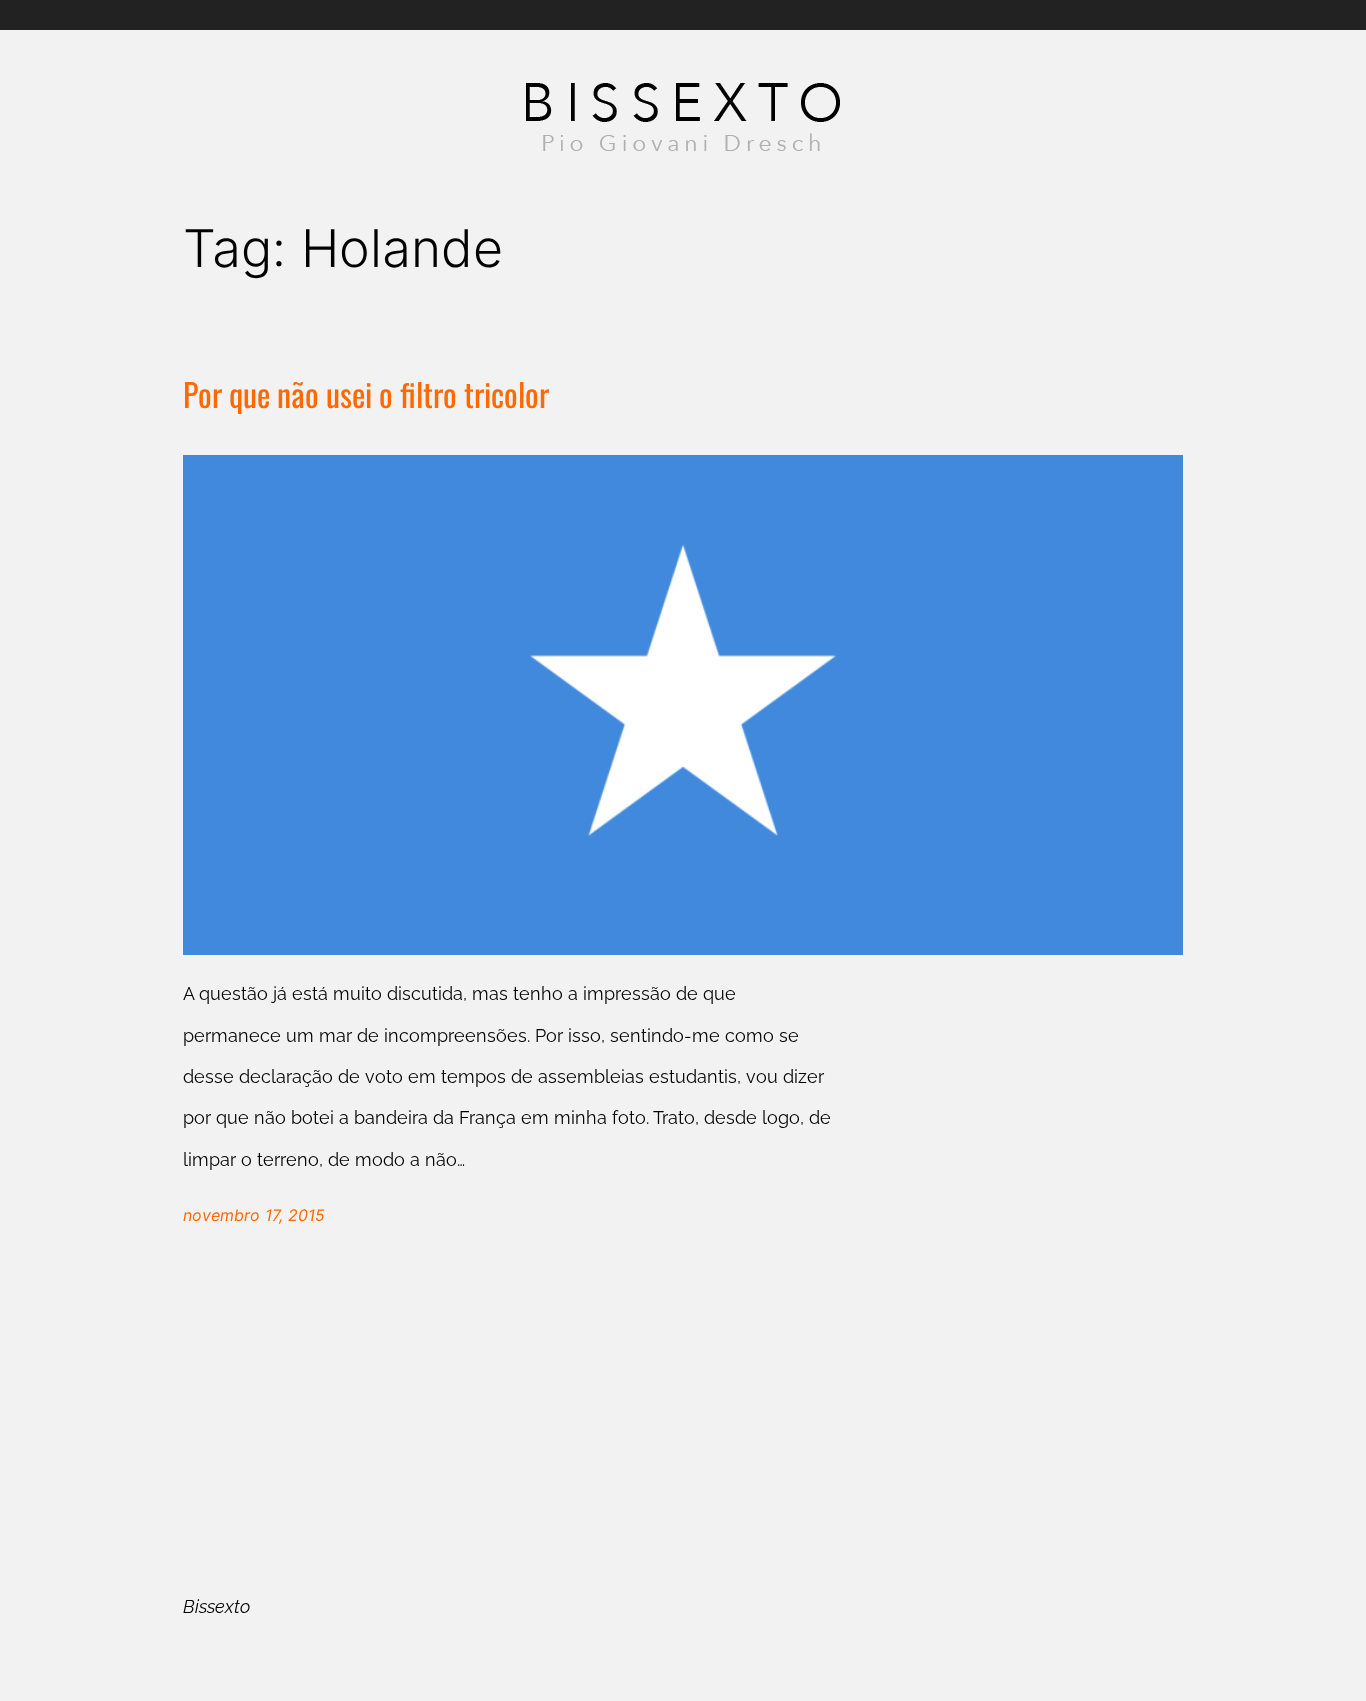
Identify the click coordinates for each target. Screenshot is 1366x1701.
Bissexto (216, 1606)
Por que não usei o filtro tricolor (366, 394)
